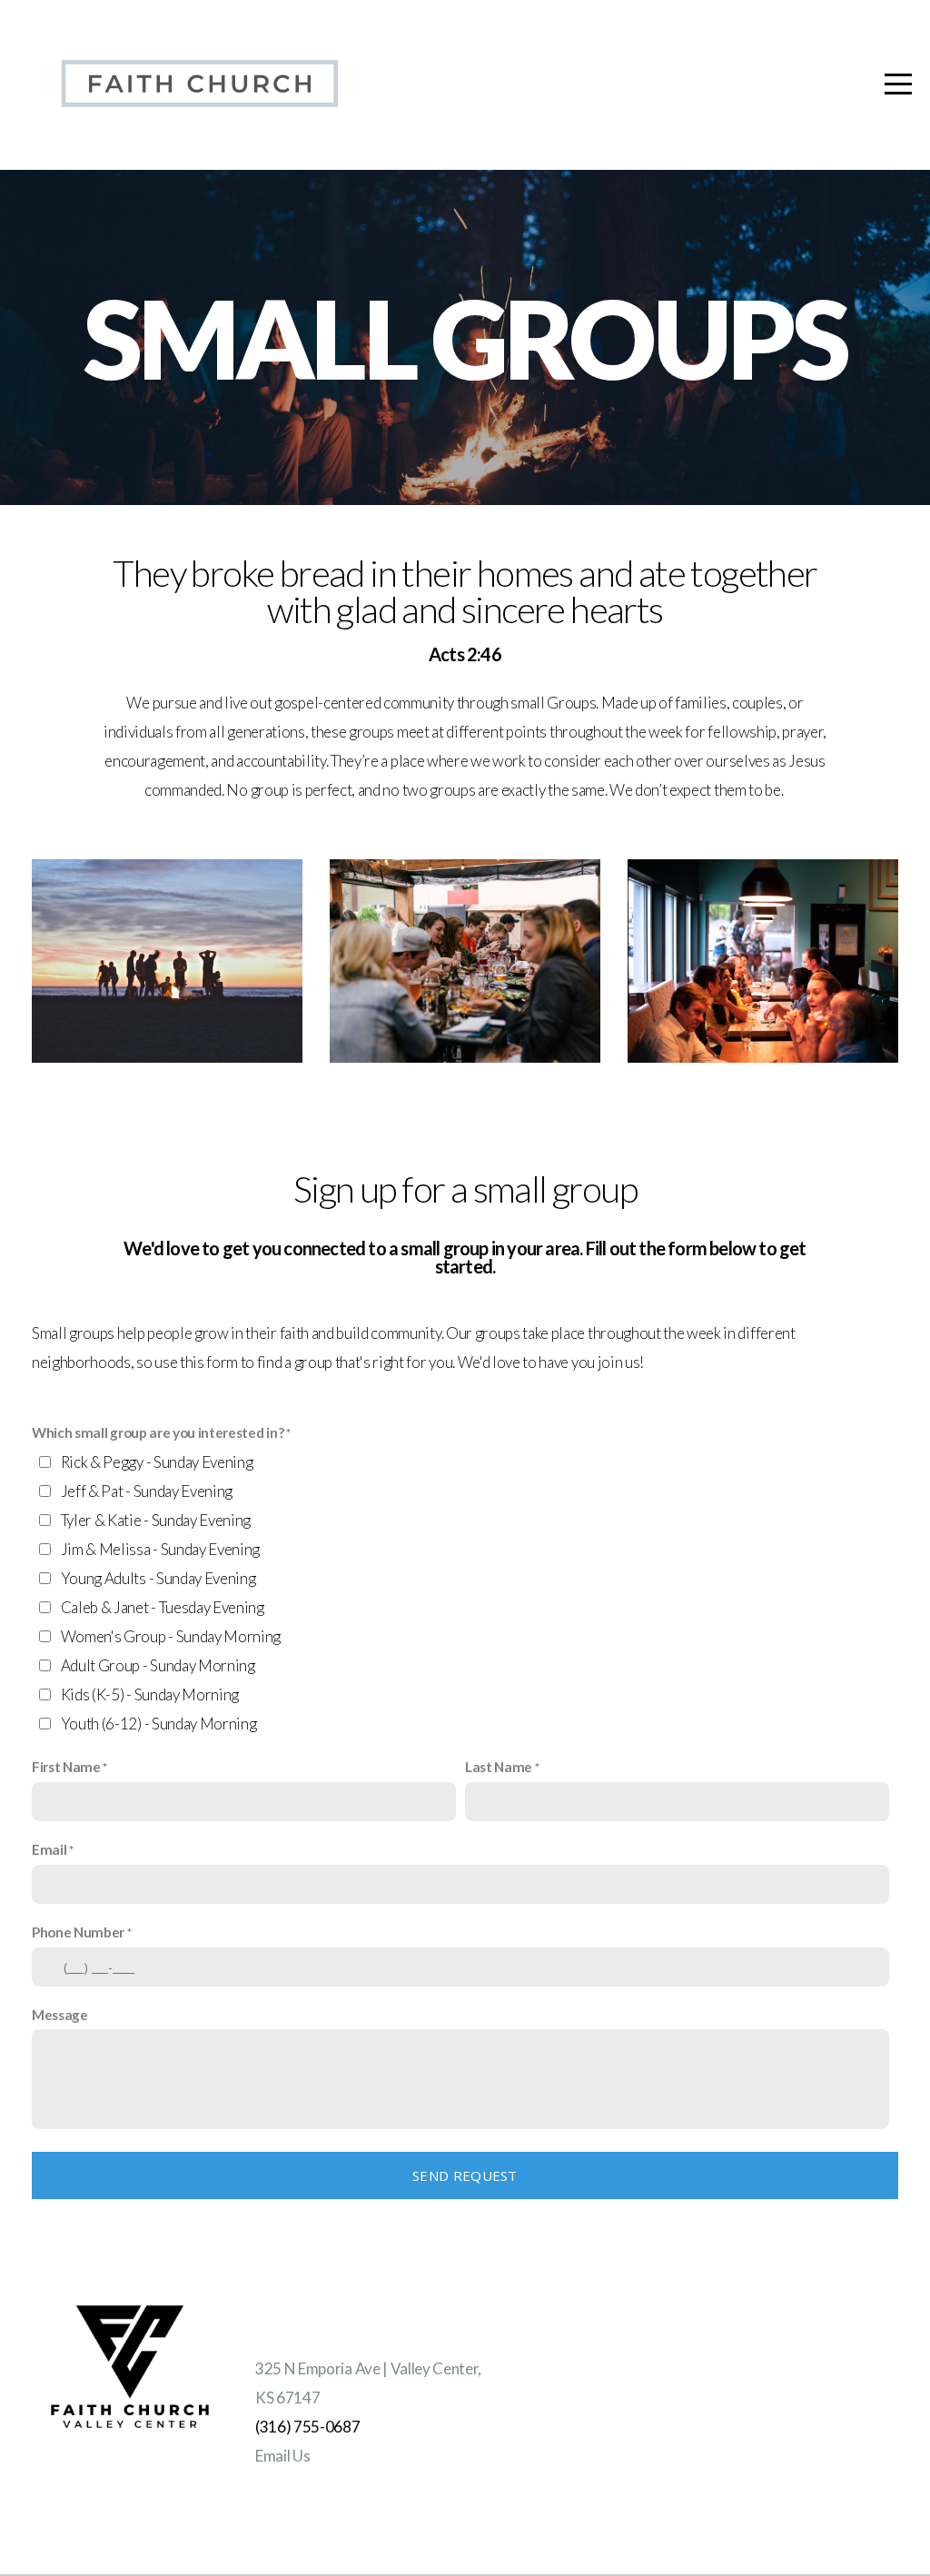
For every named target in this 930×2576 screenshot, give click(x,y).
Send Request (465, 2175)
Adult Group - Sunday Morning (158, 1665)
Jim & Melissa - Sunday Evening (160, 1549)
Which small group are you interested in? (158, 1432)
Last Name (499, 1767)
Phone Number (78, 1932)
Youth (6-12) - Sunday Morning (159, 1724)
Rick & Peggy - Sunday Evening (157, 1462)
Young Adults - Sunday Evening (158, 1578)
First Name (66, 1767)
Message (60, 2015)
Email (49, 1849)
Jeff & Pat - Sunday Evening (147, 1491)
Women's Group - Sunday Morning (171, 1636)
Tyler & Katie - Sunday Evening (156, 1520)
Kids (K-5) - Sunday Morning (150, 1694)
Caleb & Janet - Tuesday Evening (163, 1607)
